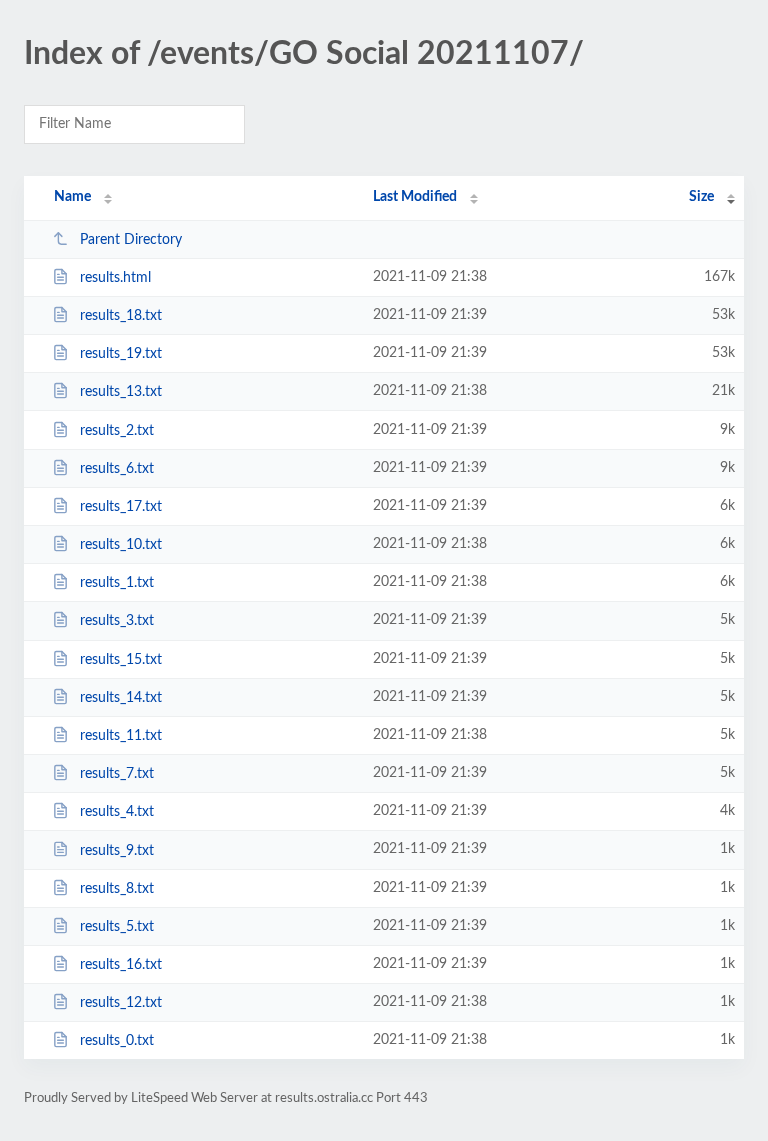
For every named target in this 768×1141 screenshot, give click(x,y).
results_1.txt (117, 583)
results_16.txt (121, 965)
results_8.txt (117, 889)
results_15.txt (121, 660)
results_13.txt (121, 392)
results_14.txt (121, 698)
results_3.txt (117, 621)
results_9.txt (117, 850)
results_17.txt (121, 507)
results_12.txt (121, 1003)
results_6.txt (117, 469)
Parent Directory (131, 240)
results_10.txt (121, 545)
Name (72, 197)
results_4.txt (117, 812)
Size (701, 197)
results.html (115, 278)
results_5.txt (117, 927)
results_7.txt (117, 774)
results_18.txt (121, 316)
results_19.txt (121, 354)
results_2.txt (117, 431)
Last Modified (415, 197)
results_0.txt (117, 1041)
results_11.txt (121, 736)
